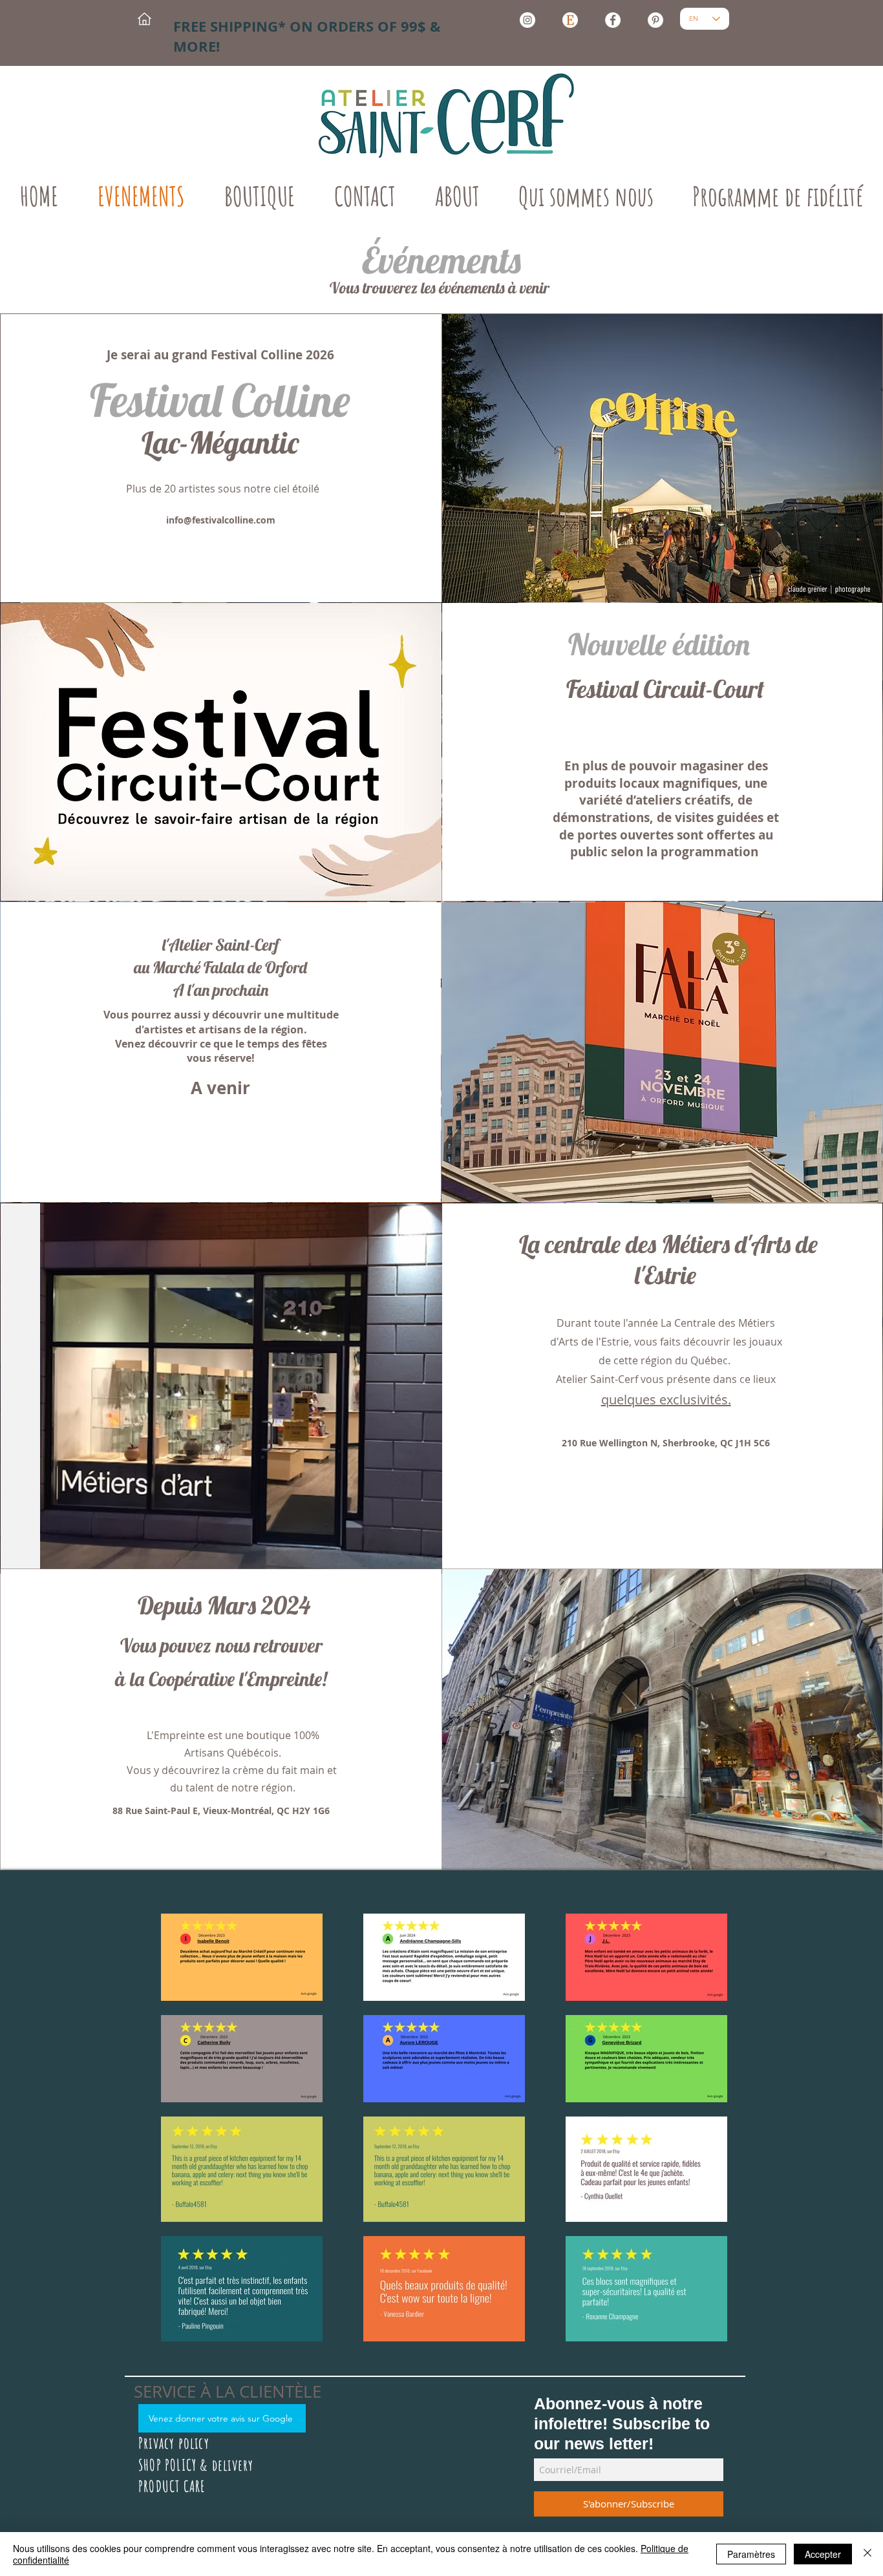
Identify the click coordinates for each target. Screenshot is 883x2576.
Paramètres (751, 2554)
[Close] (867, 2554)
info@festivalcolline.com (221, 520)
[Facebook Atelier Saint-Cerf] (613, 20)
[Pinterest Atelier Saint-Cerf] (655, 20)
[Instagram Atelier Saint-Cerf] (527, 20)
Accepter (823, 2554)
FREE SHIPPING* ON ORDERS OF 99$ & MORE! (307, 36)
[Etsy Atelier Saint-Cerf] (570, 20)
